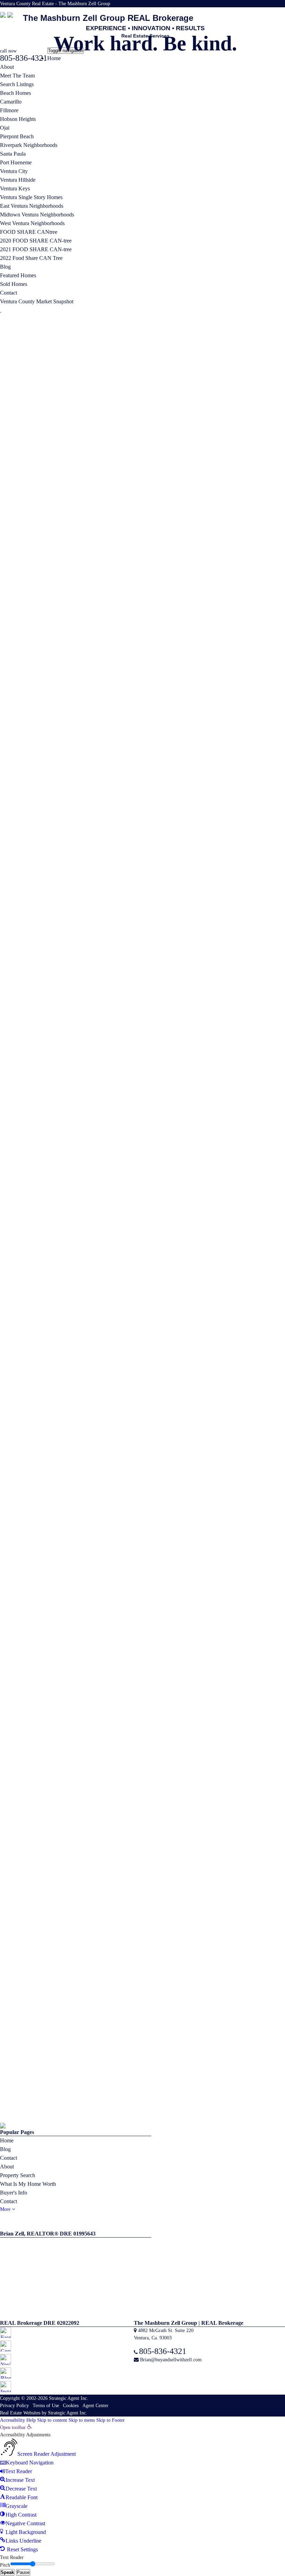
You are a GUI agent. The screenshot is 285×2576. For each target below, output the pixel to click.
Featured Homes (18, 275)
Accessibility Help (18, 912)
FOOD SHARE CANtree (29, 232)
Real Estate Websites (20, 905)
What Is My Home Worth (28, 676)
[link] (16, 920)
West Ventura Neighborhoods (32, 223)
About (7, 67)
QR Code (201, 322)
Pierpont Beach (17, 136)
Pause (23, 1064)
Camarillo (11, 102)
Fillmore (9, 110)
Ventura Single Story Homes (31, 197)
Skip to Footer (111, 912)
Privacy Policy (14, 898)
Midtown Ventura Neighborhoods (37, 215)
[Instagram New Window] (282, 12)
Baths (241, 579)
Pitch (5, 1057)
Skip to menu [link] (82, 912)
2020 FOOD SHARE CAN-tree (36, 241)
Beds (218, 579)
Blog (5, 267)
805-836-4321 (166, 419)
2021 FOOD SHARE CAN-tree (36, 249)
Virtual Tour (259, 457)
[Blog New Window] (275, 12)
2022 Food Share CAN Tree (31, 258)
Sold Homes (14, 284)
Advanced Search (26, 343)
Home (54, 58)
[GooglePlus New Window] (262, 12)
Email (197, 419)
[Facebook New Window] (256, 12)
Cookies (71, 898)
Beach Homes (15, 93)
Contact (9, 293)
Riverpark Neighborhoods (29, 145)
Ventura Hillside (18, 180)
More (6, 701)
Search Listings (17, 84)
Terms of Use (46, 898)
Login (244, 323)
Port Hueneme (16, 162)
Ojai (5, 128)
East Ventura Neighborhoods (32, 206)
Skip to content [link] (52, 912)
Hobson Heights (18, 119)
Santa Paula (13, 154)
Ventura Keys (15, 188)
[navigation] (142, 981)
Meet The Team (17, 76)
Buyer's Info (14, 685)
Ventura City (14, 171)
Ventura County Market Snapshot (37, 301)
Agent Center (95, 898)
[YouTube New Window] (268, 12)
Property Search (18, 667)
